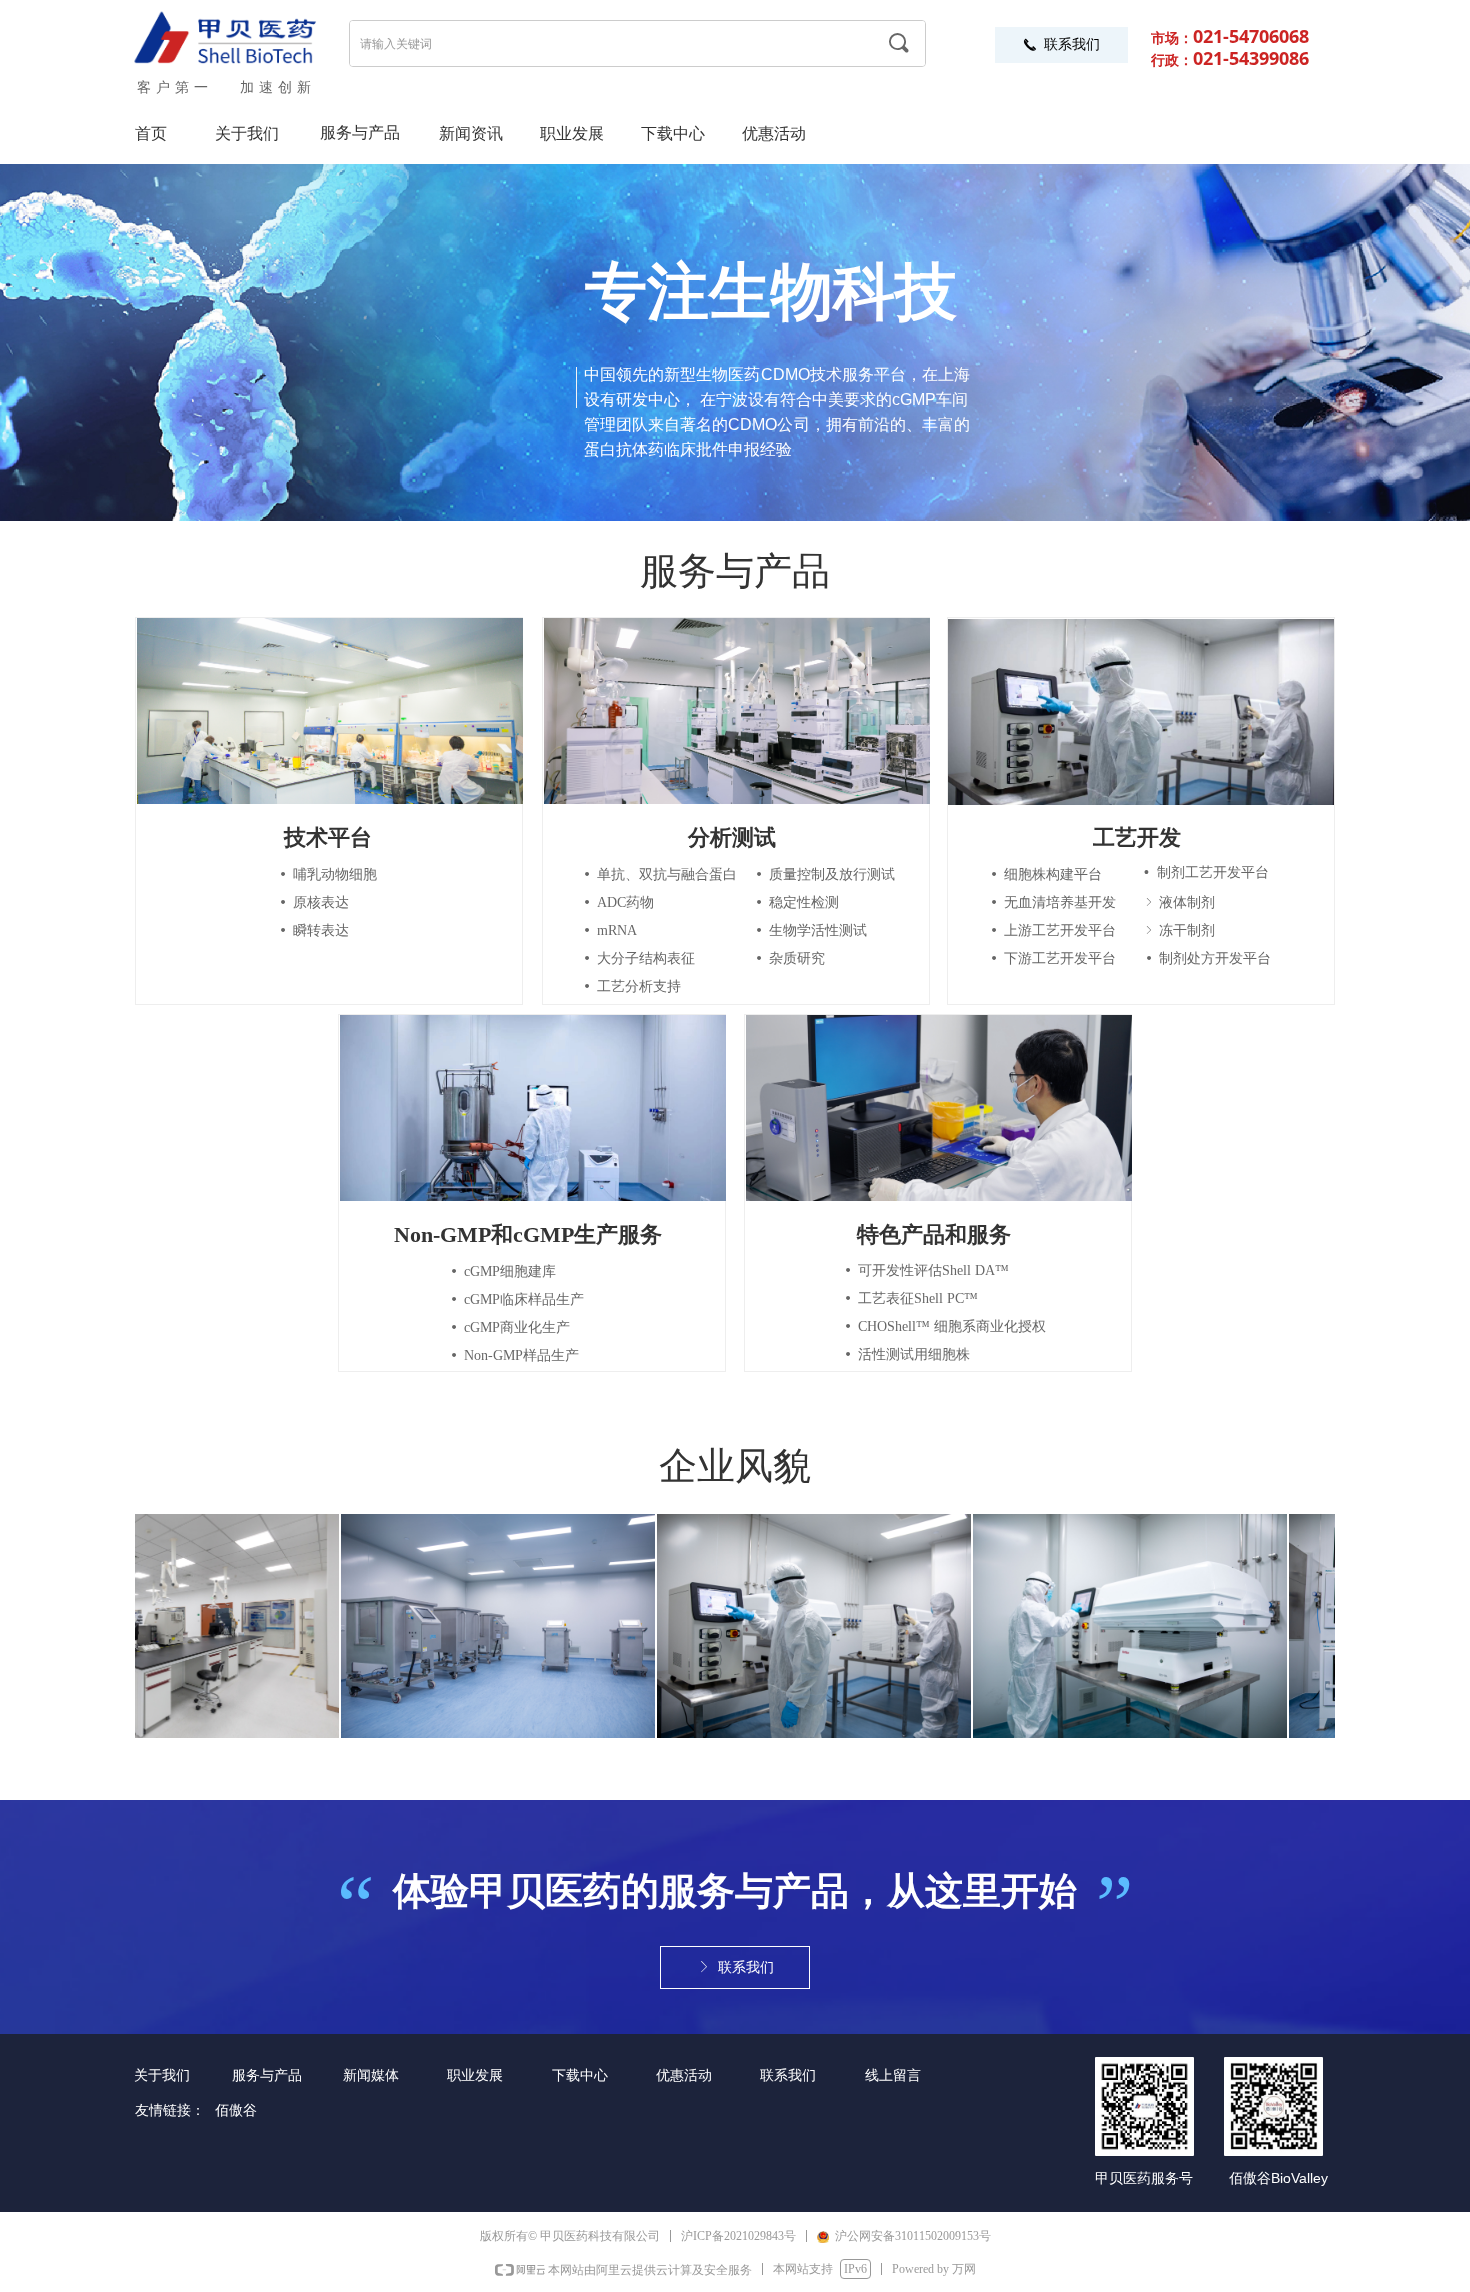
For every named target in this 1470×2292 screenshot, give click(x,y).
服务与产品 (360, 132)
